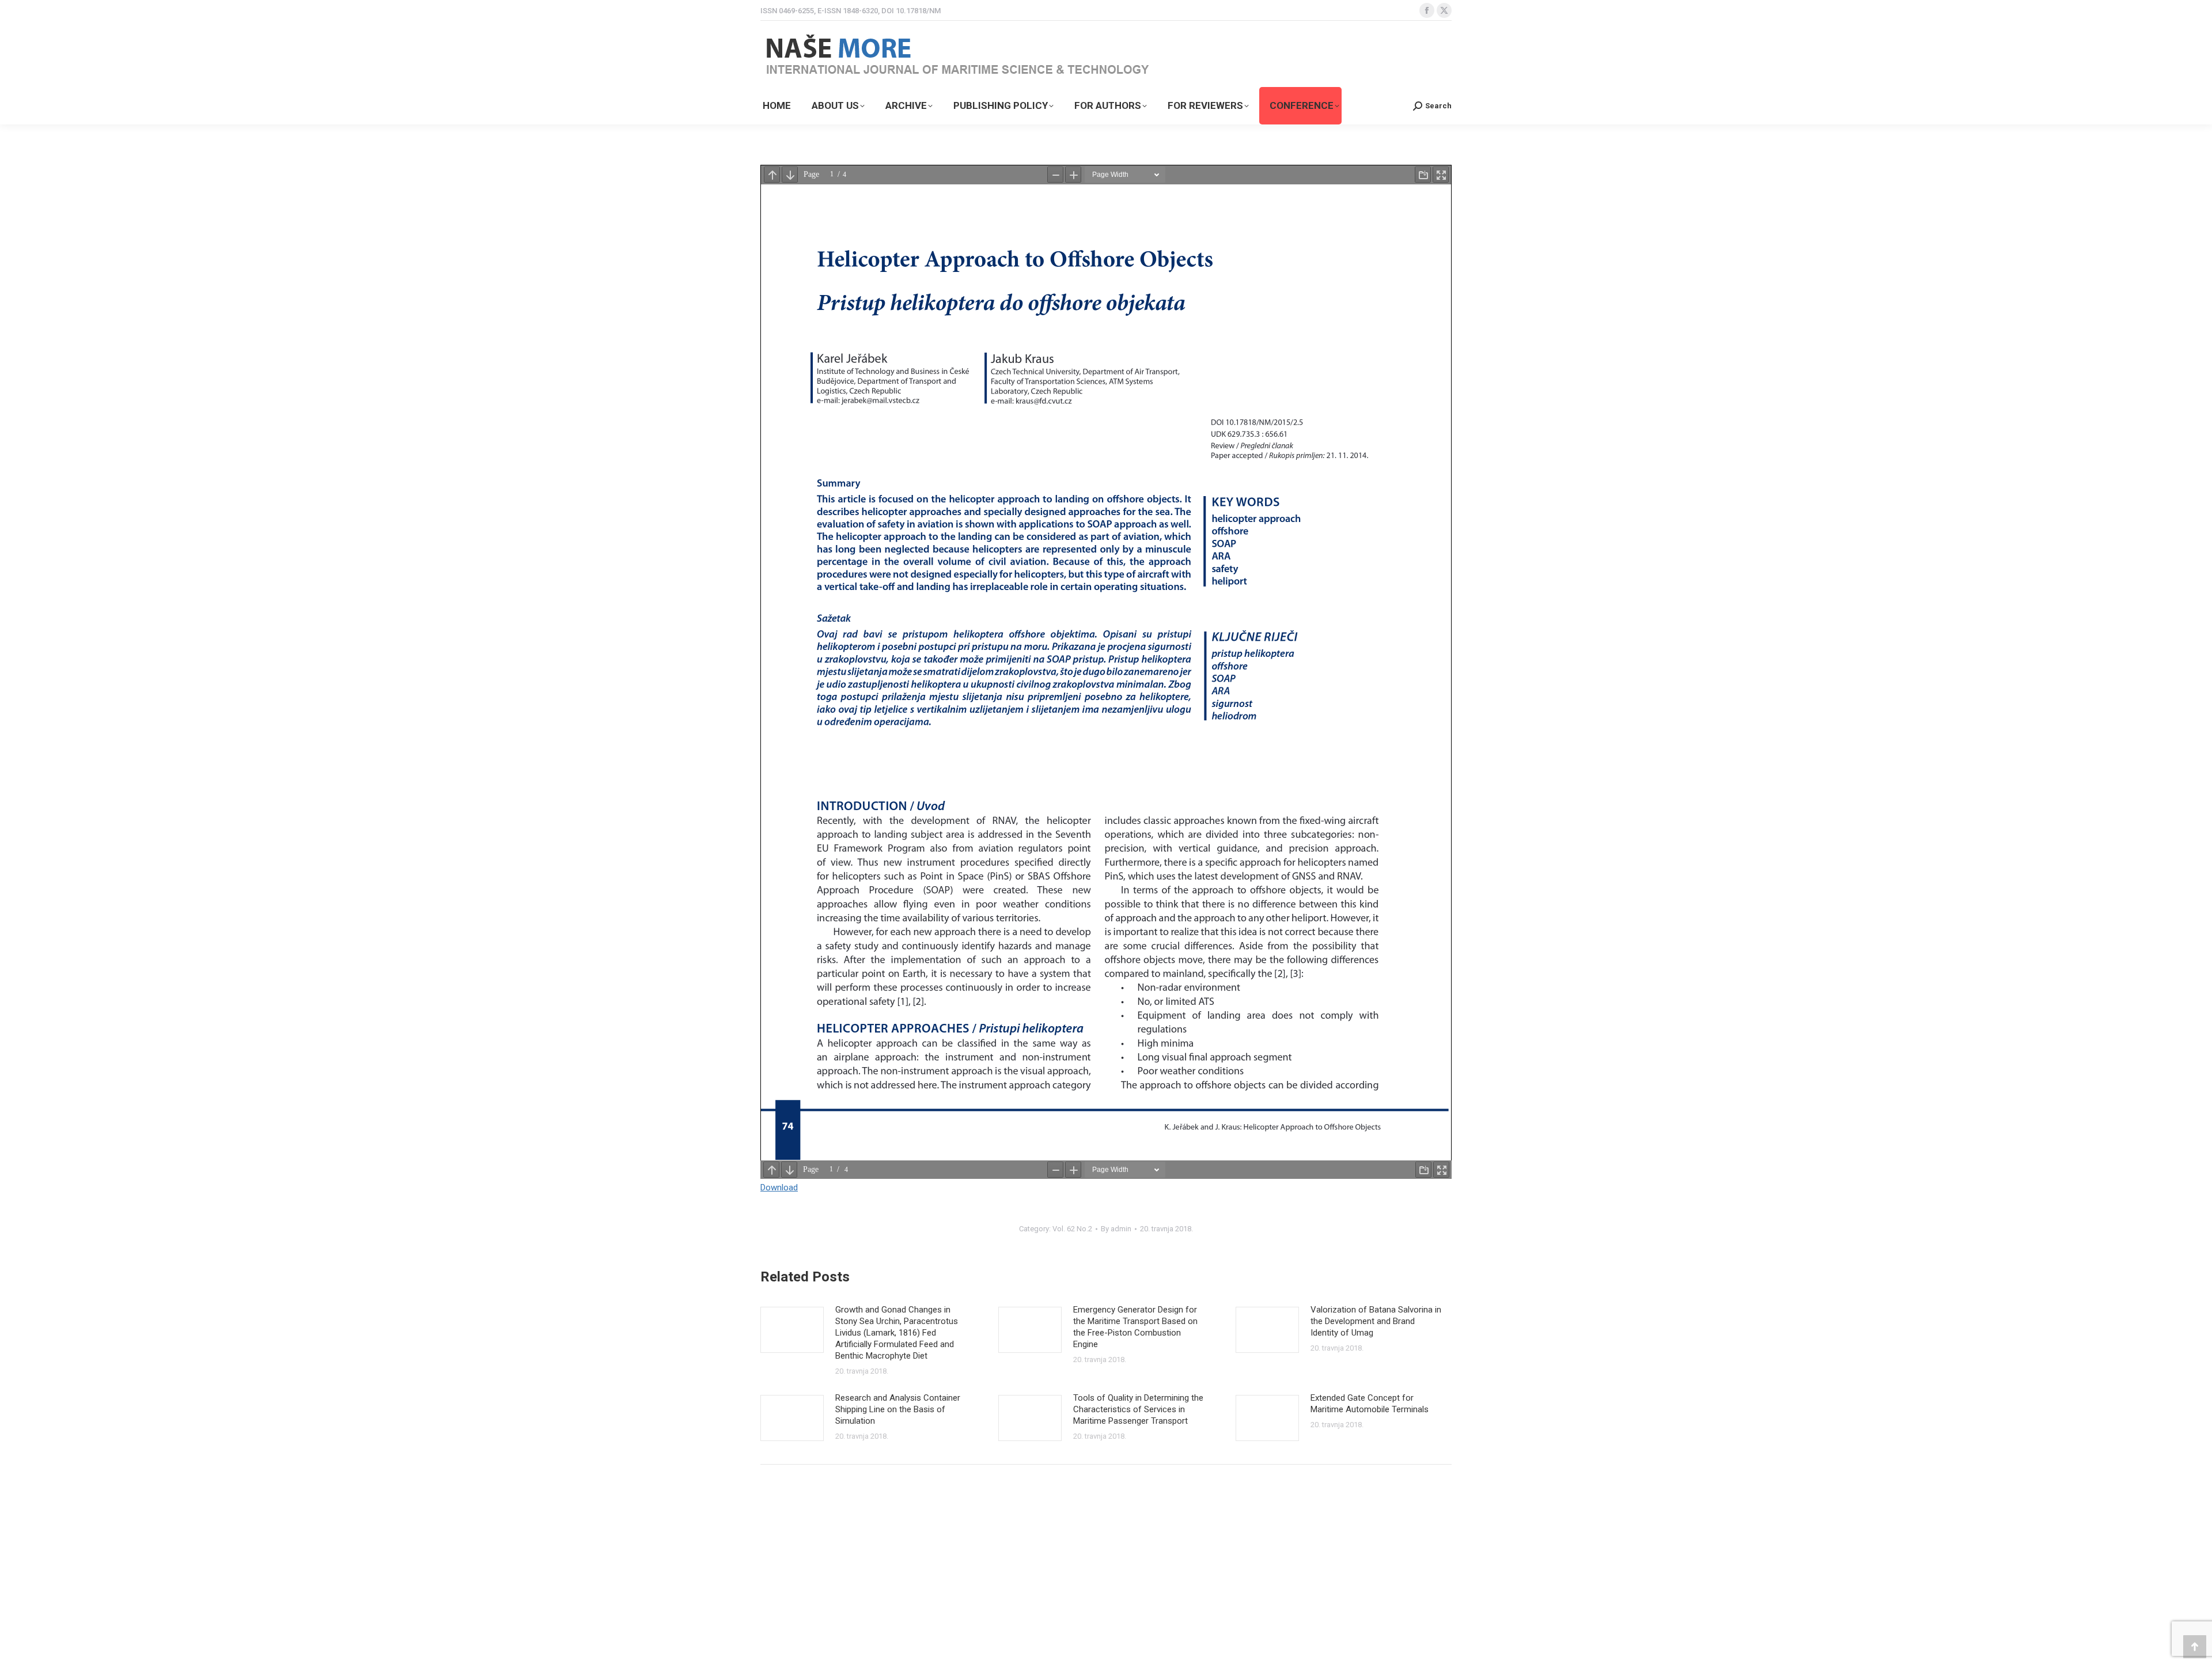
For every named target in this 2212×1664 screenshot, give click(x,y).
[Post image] (792, 1330)
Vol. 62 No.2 (1072, 1229)
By (1116, 1229)
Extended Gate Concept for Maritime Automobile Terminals (1370, 1404)
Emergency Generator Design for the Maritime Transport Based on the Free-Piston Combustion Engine (1135, 1327)
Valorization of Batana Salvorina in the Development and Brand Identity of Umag (1376, 1321)
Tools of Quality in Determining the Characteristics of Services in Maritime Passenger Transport (1138, 1409)
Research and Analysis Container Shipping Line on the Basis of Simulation (898, 1409)
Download (779, 1188)
